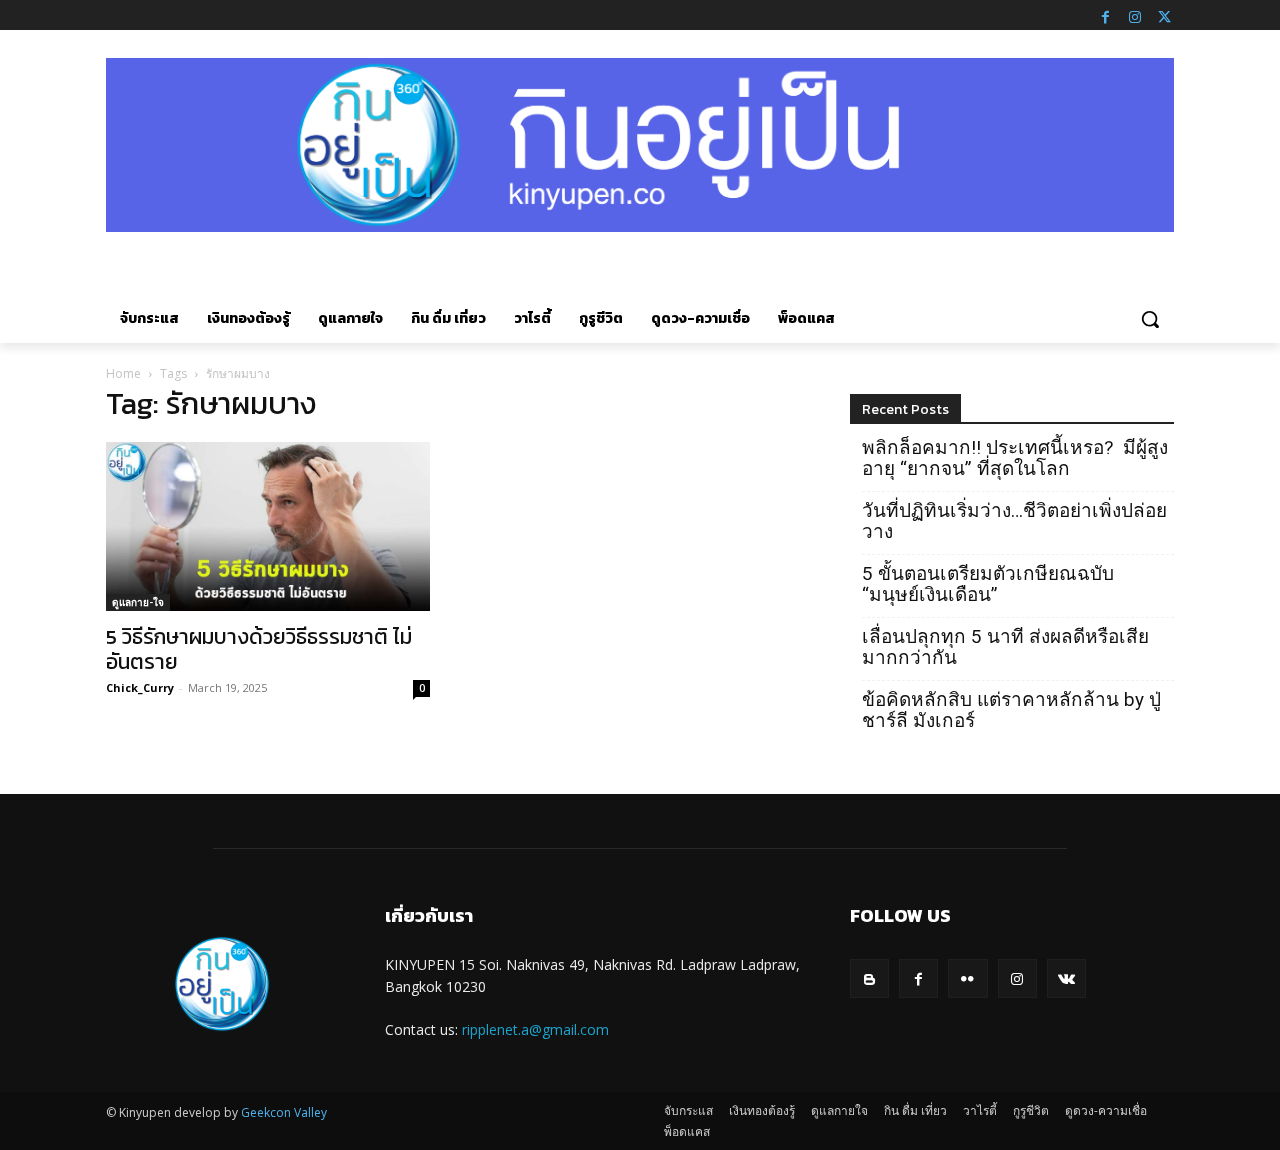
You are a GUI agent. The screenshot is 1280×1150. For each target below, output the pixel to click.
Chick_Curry (140, 687)
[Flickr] (967, 978)
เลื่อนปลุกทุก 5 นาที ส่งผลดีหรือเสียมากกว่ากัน (1005, 647)
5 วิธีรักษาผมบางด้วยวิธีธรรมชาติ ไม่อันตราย (259, 649)
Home (123, 373)
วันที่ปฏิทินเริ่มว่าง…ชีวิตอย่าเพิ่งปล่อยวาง (1014, 521)
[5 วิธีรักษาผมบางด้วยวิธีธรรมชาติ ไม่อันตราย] (268, 527)
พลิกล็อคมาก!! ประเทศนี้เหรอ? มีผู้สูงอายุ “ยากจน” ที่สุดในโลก (1015, 458)
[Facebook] (1105, 15)
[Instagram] (1135, 15)
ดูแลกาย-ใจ (138, 602)
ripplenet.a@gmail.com (535, 1029)
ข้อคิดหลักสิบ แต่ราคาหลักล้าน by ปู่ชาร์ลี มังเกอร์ (1011, 710)
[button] (1150, 319)
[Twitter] (1164, 15)
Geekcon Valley (284, 1112)
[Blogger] (869, 978)
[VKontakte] (1066, 978)
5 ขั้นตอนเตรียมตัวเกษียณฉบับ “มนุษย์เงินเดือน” (988, 584)
